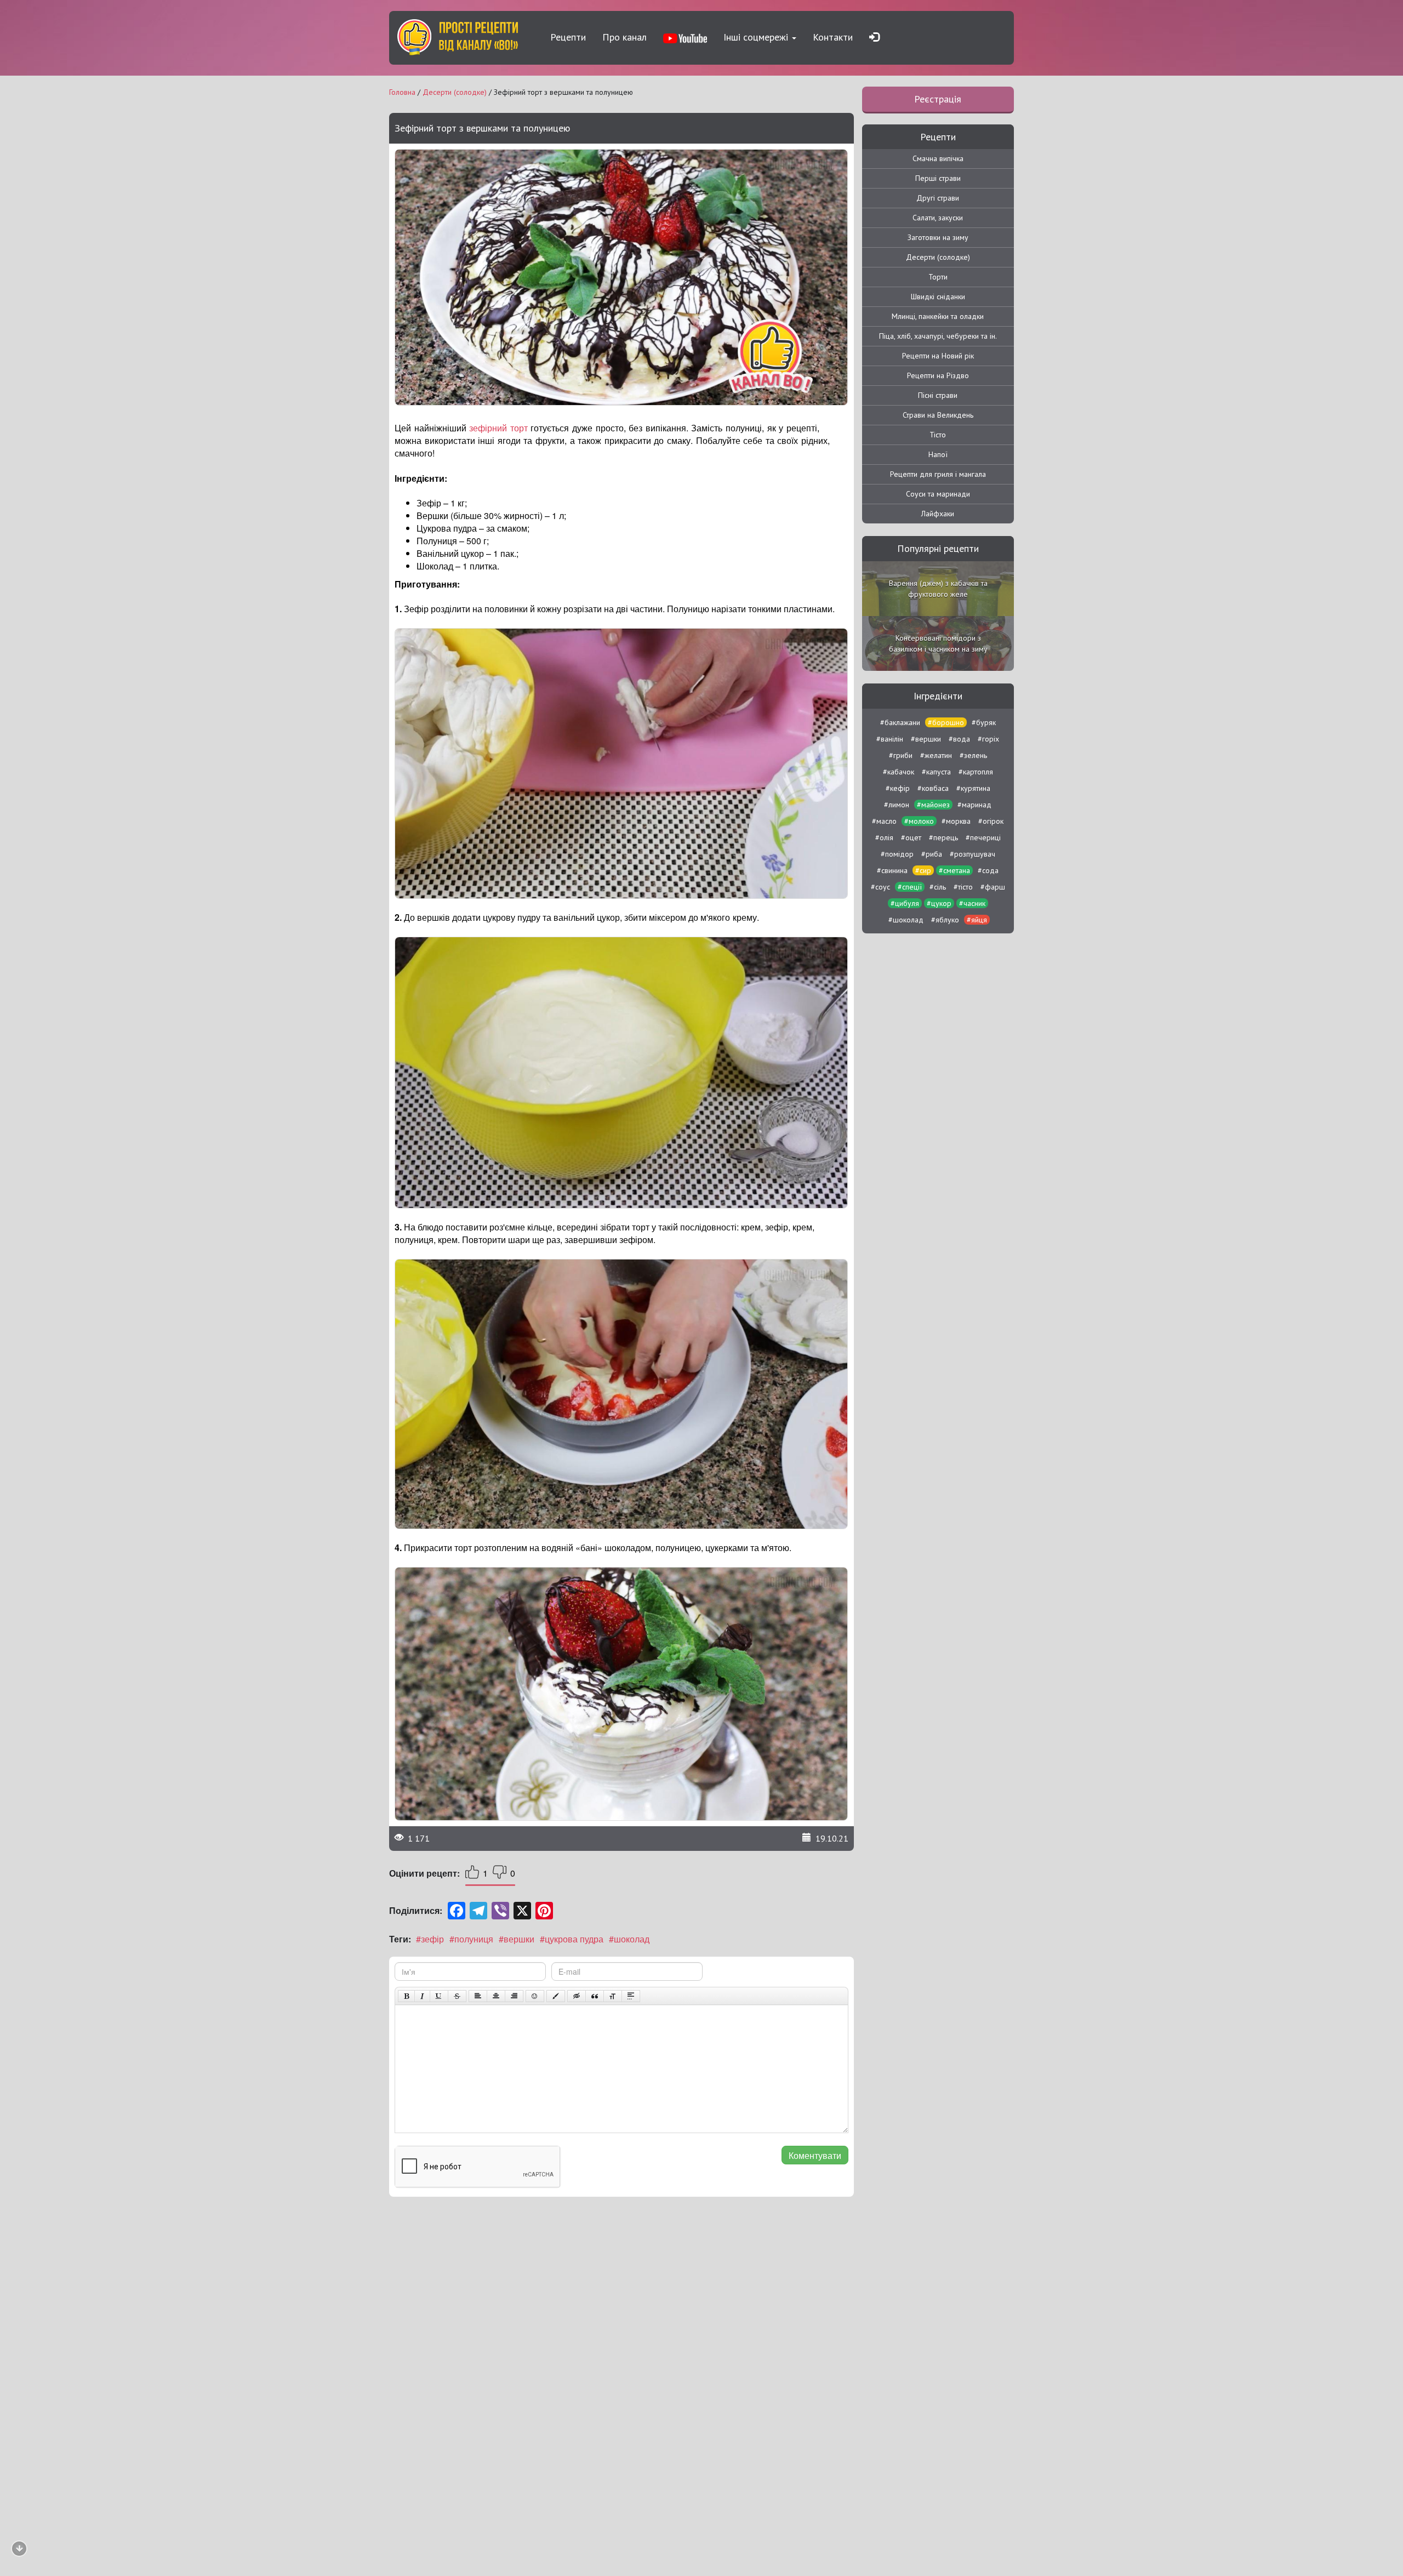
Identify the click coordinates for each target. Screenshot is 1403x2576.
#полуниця (471, 1939)
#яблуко (945, 920)
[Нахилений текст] (422, 1996)
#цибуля (905, 903)
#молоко (919, 821)
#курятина (973, 788)
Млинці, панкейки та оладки (938, 316)
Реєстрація (938, 99)
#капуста (936, 772)
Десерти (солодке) (938, 257)
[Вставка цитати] (595, 1996)
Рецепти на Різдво (938, 375)
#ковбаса (933, 788)
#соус (880, 887)
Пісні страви (938, 395)
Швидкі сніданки (938, 297)
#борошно (946, 722)
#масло (884, 821)
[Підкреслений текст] (439, 1996)
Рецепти (568, 37)
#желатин (936, 755)
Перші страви (938, 178)
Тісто (938, 435)
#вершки (517, 1939)
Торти (938, 277)
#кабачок (899, 772)
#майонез (933, 805)
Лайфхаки (938, 514)
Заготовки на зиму (938, 237)
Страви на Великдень (938, 415)
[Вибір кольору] (556, 1996)
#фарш (993, 887)
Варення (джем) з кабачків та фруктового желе (938, 589)
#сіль (938, 887)
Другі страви (938, 198)
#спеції (910, 887)
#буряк (984, 722)
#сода (988, 870)
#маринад (974, 805)
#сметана (954, 870)
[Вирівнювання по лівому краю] (478, 1996)
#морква (956, 821)
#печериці (983, 837)
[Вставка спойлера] (631, 1996)
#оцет (911, 837)
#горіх (988, 739)
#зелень (973, 755)
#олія (884, 837)
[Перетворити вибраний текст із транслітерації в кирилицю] (613, 1996)
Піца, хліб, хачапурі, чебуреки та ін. (938, 336)
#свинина (892, 870)
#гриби (901, 755)
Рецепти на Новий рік (938, 356)
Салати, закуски (938, 218)
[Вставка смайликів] (535, 1996)
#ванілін (890, 739)
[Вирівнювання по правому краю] (514, 1996)
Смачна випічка (938, 158)
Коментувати (815, 2155)
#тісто (963, 887)
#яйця (977, 920)
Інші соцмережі (757, 37)
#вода (959, 739)
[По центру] (496, 1996)
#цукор (939, 903)
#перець (943, 837)
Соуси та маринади (938, 494)
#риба (932, 854)
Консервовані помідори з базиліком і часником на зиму (938, 643)
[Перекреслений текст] (457, 1996)
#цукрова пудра (572, 1939)
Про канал (624, 37)
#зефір (430, 1939)
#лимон (897, 805)
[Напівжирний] (406, 1996)
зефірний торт (498, 428)
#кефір (898, 788)
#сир (923, 870)
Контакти (833, 37)
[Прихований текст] (577, 1996)
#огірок (991, 821)
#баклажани (900, 722)
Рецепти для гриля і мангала (938, 474)
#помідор (897, 854)
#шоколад (629, 1939)
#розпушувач (973, 854)
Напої (938, 454)
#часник (972, 903)
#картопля (976, 772)
